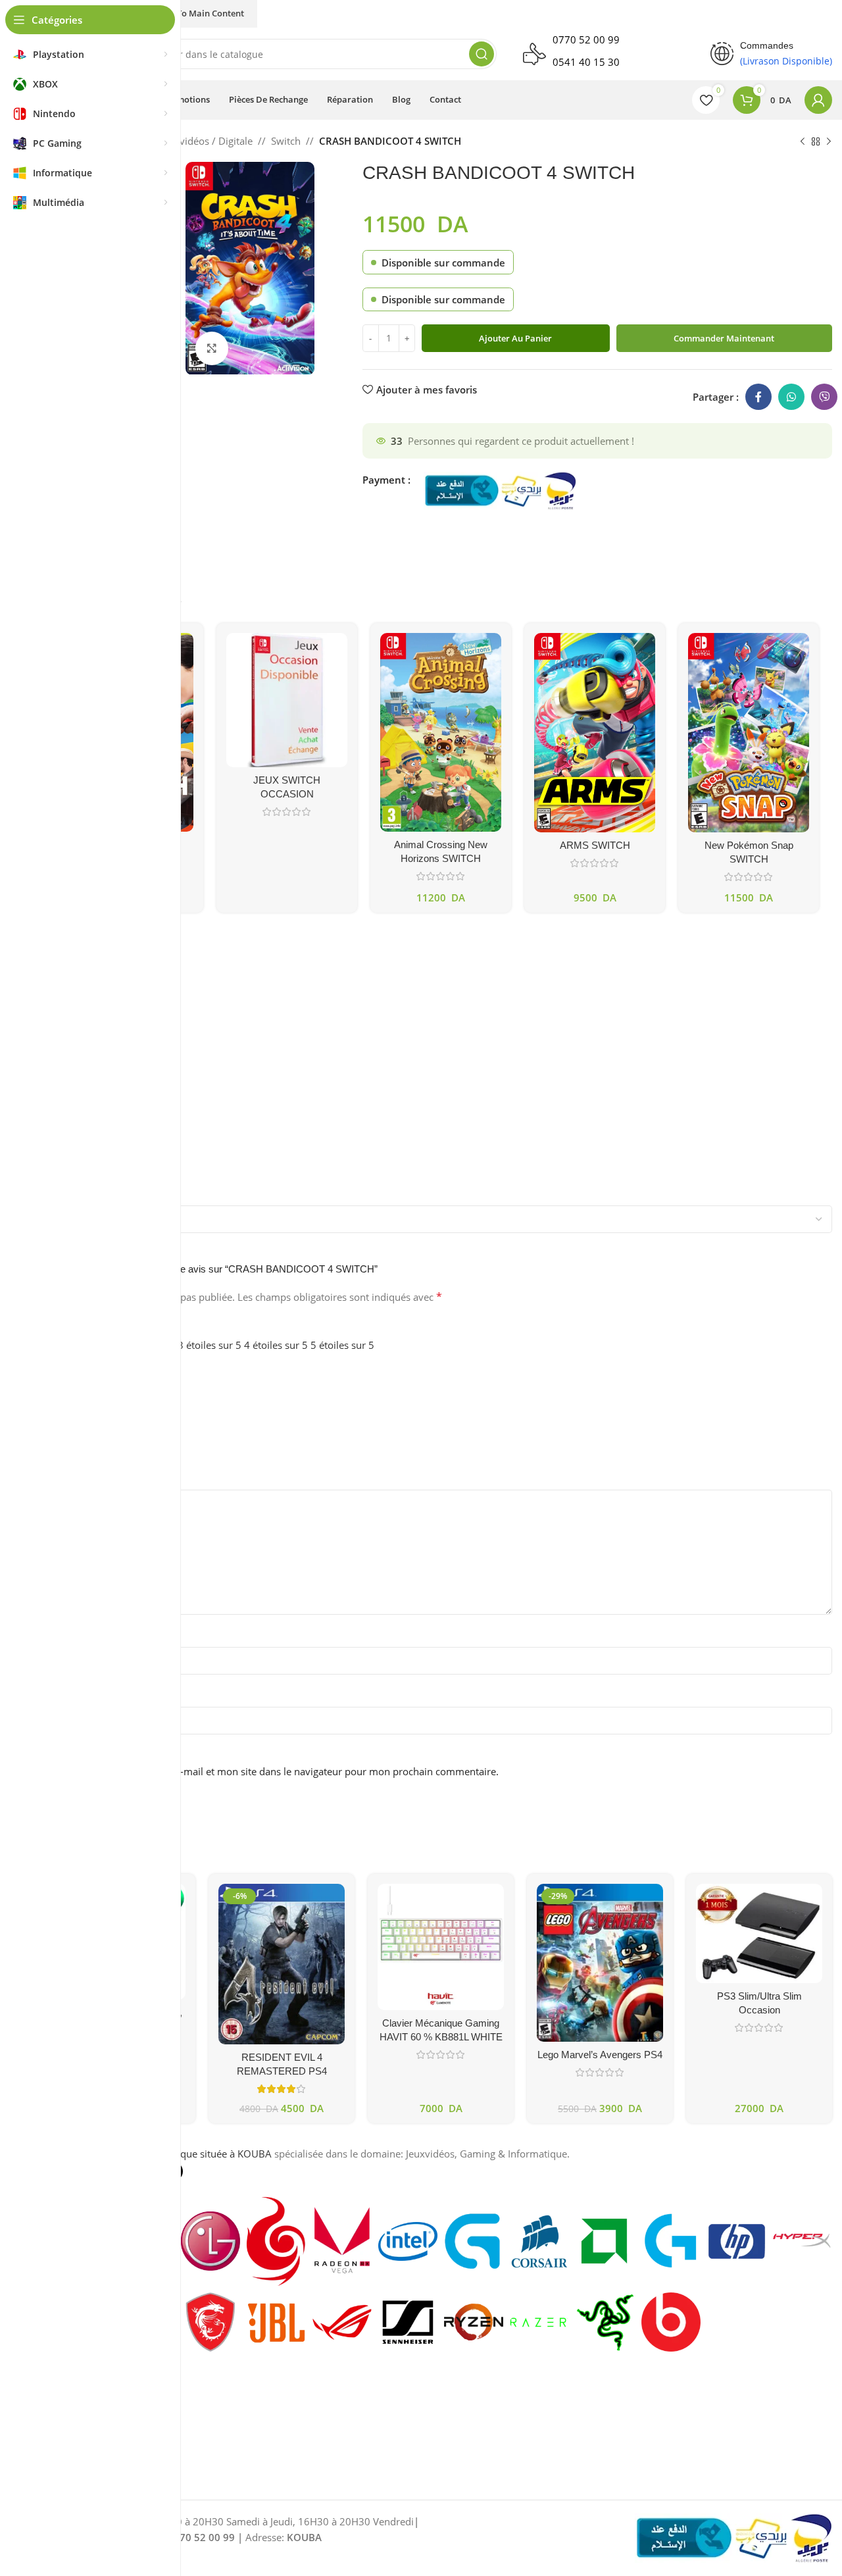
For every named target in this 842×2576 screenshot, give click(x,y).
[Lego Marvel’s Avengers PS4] (600, 1963)
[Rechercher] (482, 54)
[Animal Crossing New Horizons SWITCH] (441, 732)
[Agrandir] (212, 348)
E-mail (68, 1696)
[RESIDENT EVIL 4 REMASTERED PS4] (282, 1964)
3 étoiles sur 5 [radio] (210, 1345)
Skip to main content (201, 13)
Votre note (77, 1326)
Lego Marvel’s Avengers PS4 (600, 2055)
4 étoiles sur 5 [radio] (276, 1345)
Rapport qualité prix (94, 1374)
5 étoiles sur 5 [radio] (342, 1345)
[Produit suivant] (829, 142)
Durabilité (72, 1444)
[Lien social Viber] (824, 397)
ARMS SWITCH (595, 845)
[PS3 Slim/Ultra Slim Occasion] (759, 1933)
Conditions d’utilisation (100, 2401)
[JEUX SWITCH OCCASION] (287, 700)
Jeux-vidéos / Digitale (205, 141)
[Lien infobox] (604, 54)
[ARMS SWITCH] (595, 733)
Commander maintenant (724, 338)
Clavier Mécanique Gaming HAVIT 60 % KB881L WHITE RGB (441, 2037)
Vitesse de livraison (93, 1409)
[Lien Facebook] (758, 397)
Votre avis (76, 1478)
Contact (66, 2446)
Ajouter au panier (515, 338)
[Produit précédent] (803, 142)
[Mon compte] (818, 100)
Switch (286, 141)
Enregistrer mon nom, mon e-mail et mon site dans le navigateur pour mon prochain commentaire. (274, 1771)
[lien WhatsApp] (791, 397)
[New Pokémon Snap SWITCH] (749, 733)
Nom (65, 1636)
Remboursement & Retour (107, 2424)
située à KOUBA (236, 2154)
